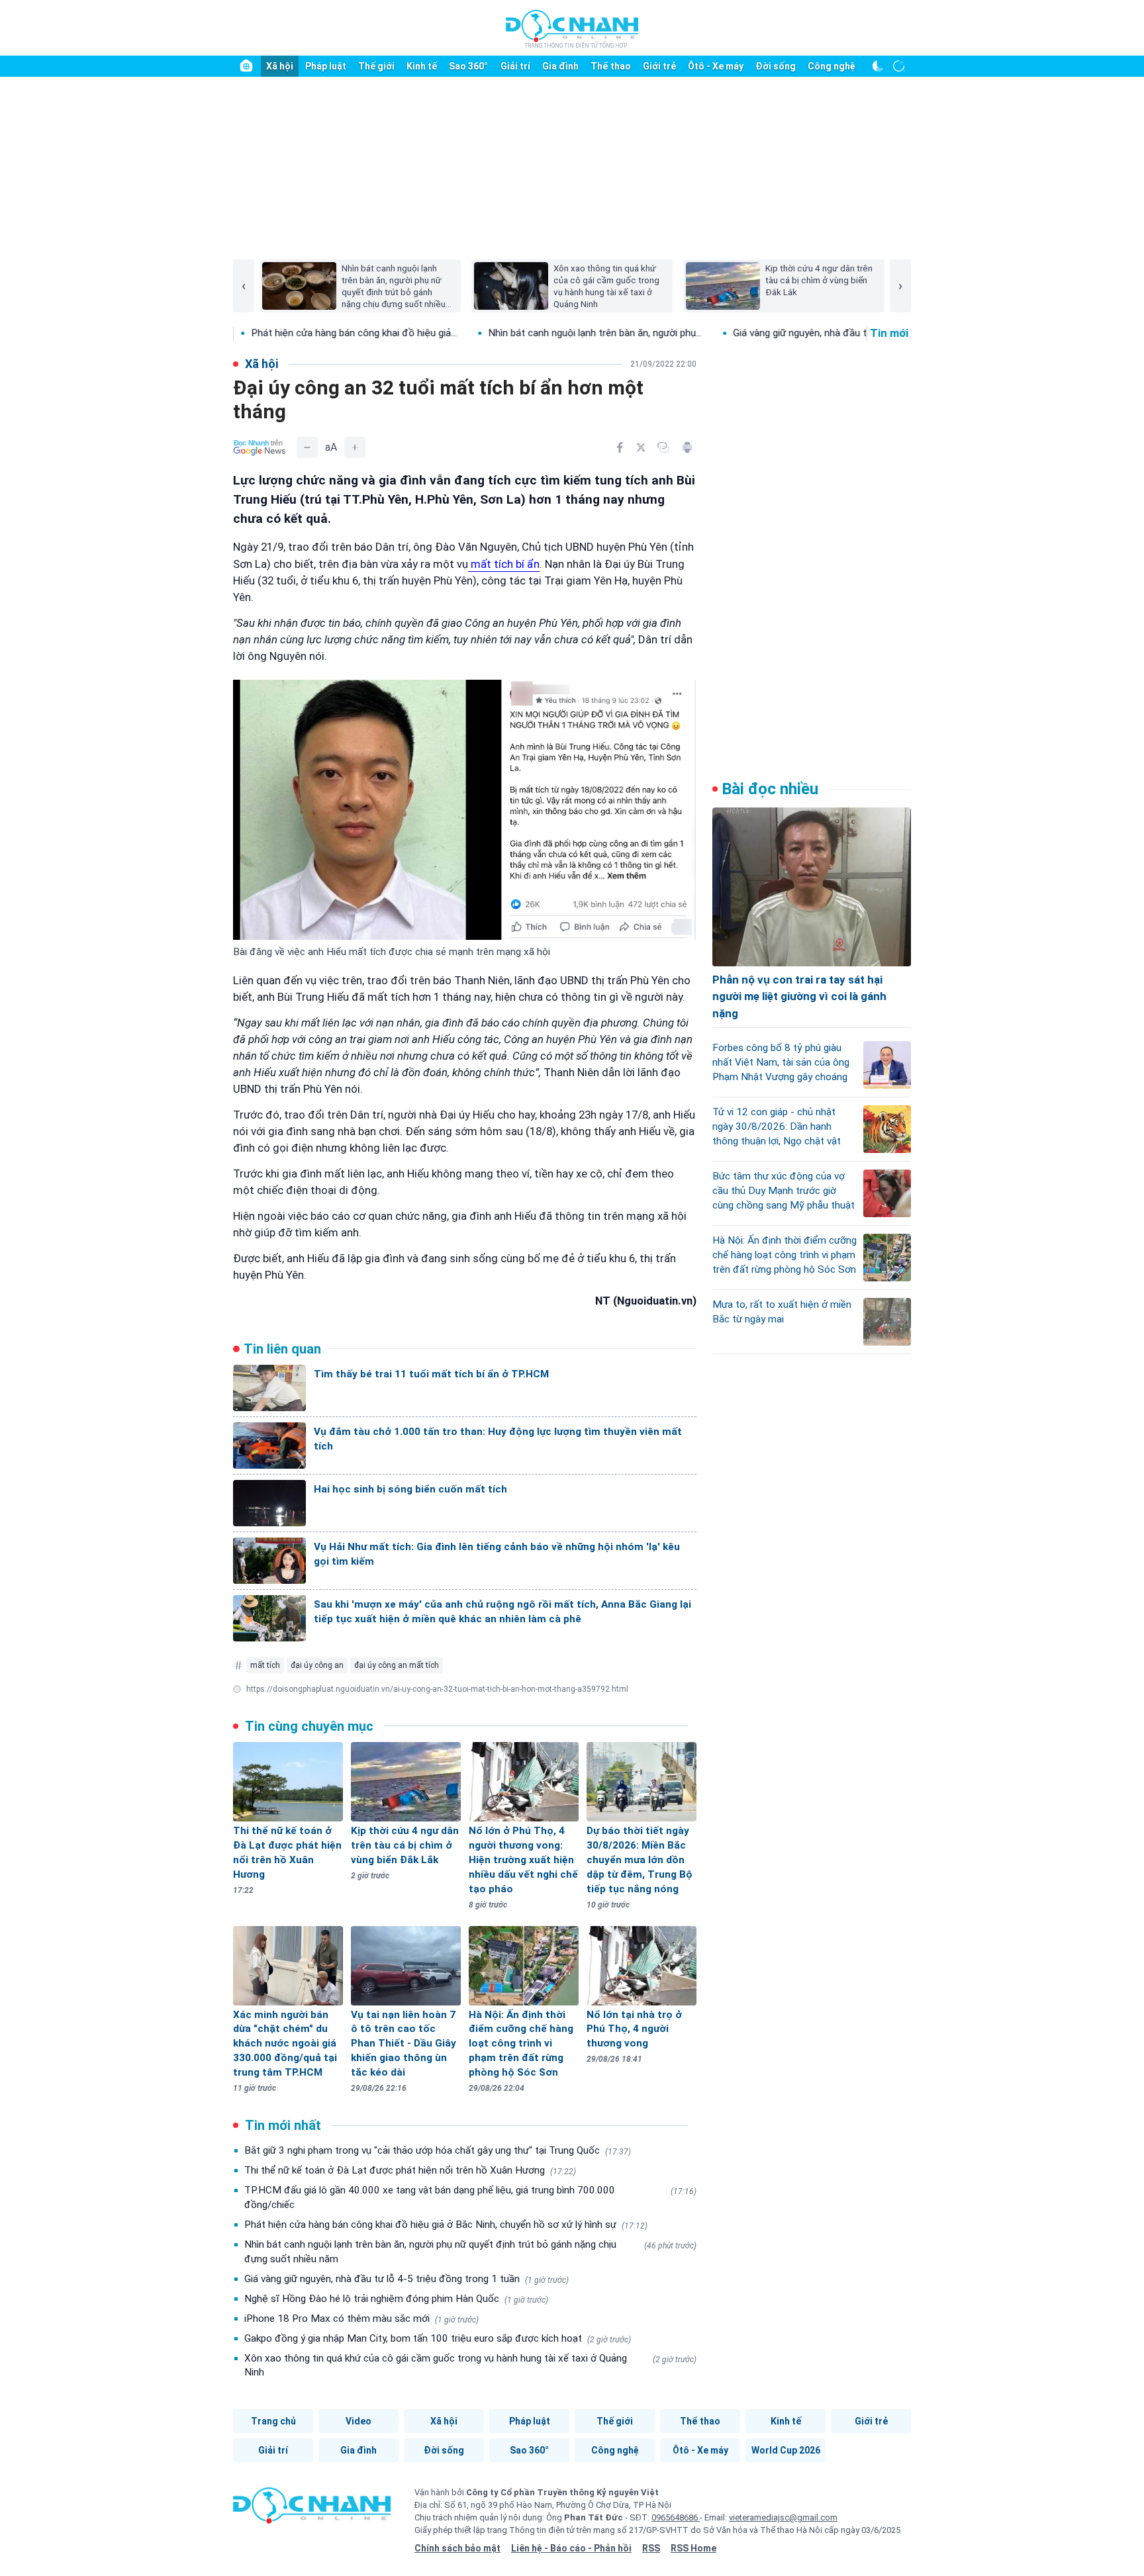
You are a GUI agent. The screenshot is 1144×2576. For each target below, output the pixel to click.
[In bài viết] (687, 447)
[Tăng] (355, 447)
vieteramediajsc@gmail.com (783, 2517)
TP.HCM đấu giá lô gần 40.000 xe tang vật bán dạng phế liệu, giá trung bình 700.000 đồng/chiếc (470, 2197)
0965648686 (676, 2517)
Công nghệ (832, 66)
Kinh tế (422, 66)
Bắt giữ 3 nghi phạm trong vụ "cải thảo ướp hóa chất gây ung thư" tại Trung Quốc (438, 2150)
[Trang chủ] (246, 66)
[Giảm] (307, 447)
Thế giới (376, 66)
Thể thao (611, 66)
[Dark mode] (878, 66)
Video (358, 2421)
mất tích (265, 1665)
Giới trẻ (659, 66)
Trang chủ (273, 2421)
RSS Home (693, 2548)
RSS (651, 2548)
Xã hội (280, 66)
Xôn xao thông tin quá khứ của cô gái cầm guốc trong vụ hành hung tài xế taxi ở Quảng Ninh (470, 2366)
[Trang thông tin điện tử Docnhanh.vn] (572, 28)
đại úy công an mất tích (397, 1665)
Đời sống (776, 66)
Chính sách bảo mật (457, 2548)
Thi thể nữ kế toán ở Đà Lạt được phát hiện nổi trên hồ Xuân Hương (410, 2170)
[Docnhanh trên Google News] (260, 447)
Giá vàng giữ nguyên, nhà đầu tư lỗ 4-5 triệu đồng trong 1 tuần (406, 2279)
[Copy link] (663, 447)
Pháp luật (326, 66)
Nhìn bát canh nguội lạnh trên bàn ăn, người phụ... (494, 333)
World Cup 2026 (786, 2450)
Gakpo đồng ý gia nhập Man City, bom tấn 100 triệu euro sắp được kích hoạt (438, 2338)
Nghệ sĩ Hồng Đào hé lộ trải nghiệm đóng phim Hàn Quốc (396, 2299)
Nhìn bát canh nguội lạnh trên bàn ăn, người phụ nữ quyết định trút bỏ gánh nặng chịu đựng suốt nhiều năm (470, 2252)
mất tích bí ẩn (504, 564)
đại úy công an (317, 1665)
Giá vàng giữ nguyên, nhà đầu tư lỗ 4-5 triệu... (731, 333)
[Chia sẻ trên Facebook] (620, 447)
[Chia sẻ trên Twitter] (641, 447)
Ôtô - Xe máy (716, 66)
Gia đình (560, 66)
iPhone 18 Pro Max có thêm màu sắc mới (361, 2319)
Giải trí (515, 66)
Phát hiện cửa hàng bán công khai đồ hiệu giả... (253, 333)
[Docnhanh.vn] (312, 2510)
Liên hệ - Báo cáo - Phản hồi (571, 2548)
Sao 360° (468, 66)
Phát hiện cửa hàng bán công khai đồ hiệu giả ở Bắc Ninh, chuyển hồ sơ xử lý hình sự (446, 2225)
